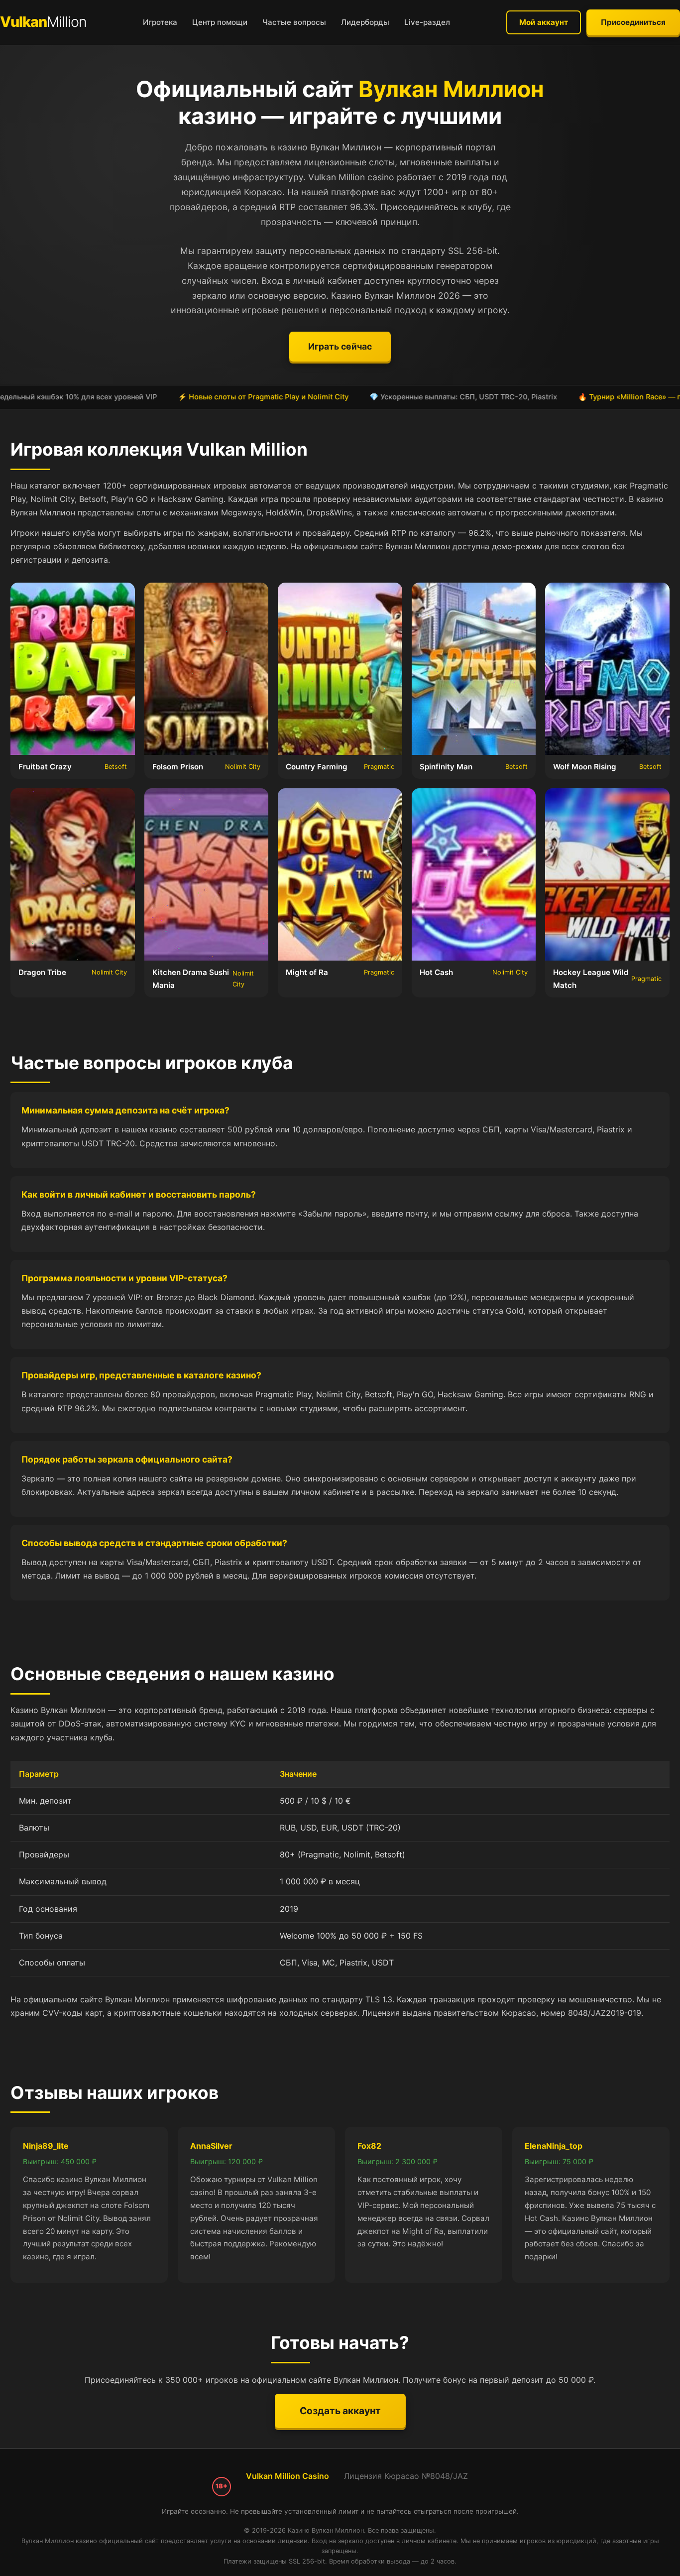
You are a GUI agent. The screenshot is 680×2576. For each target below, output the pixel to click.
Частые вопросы (294, 22)
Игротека (160, 22)
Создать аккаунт (340, 2411)
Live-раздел (427, 22)
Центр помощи (220, 22)
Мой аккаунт (544, 22)
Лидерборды (365, 22)
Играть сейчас (340, 346)
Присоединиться (633, 22)
